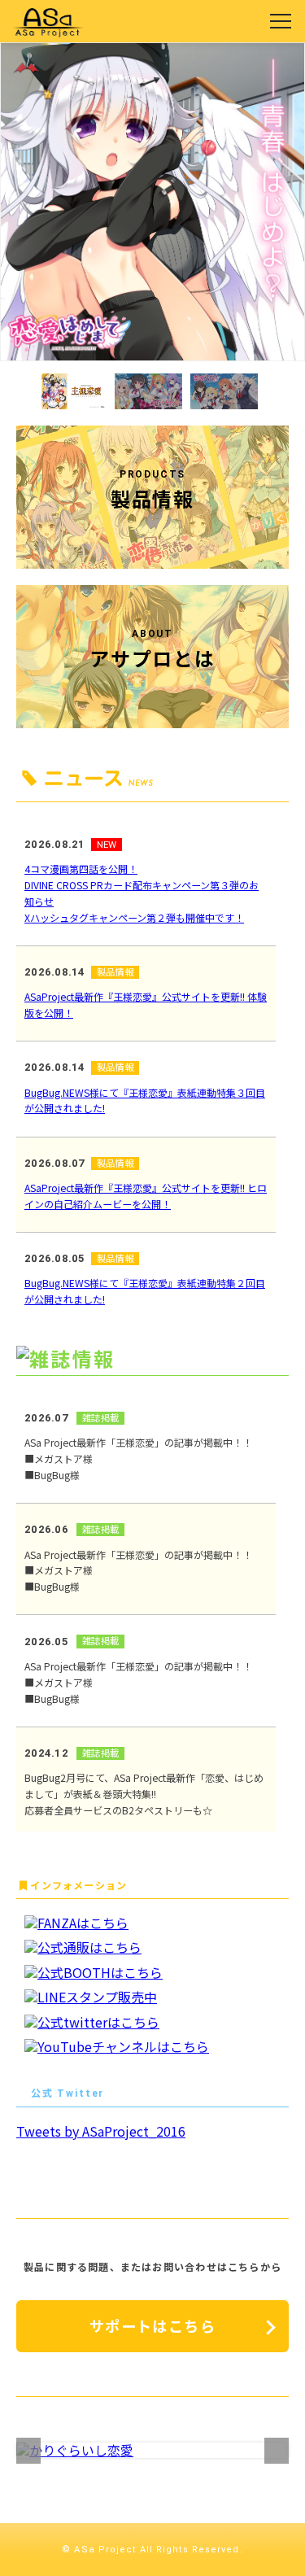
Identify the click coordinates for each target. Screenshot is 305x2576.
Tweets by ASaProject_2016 (101, 2131)
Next (277, 2450)
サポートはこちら (152, 2325)
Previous (28, 2450)
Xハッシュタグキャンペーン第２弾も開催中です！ (134, 917)
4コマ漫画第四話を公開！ (81, 869)
